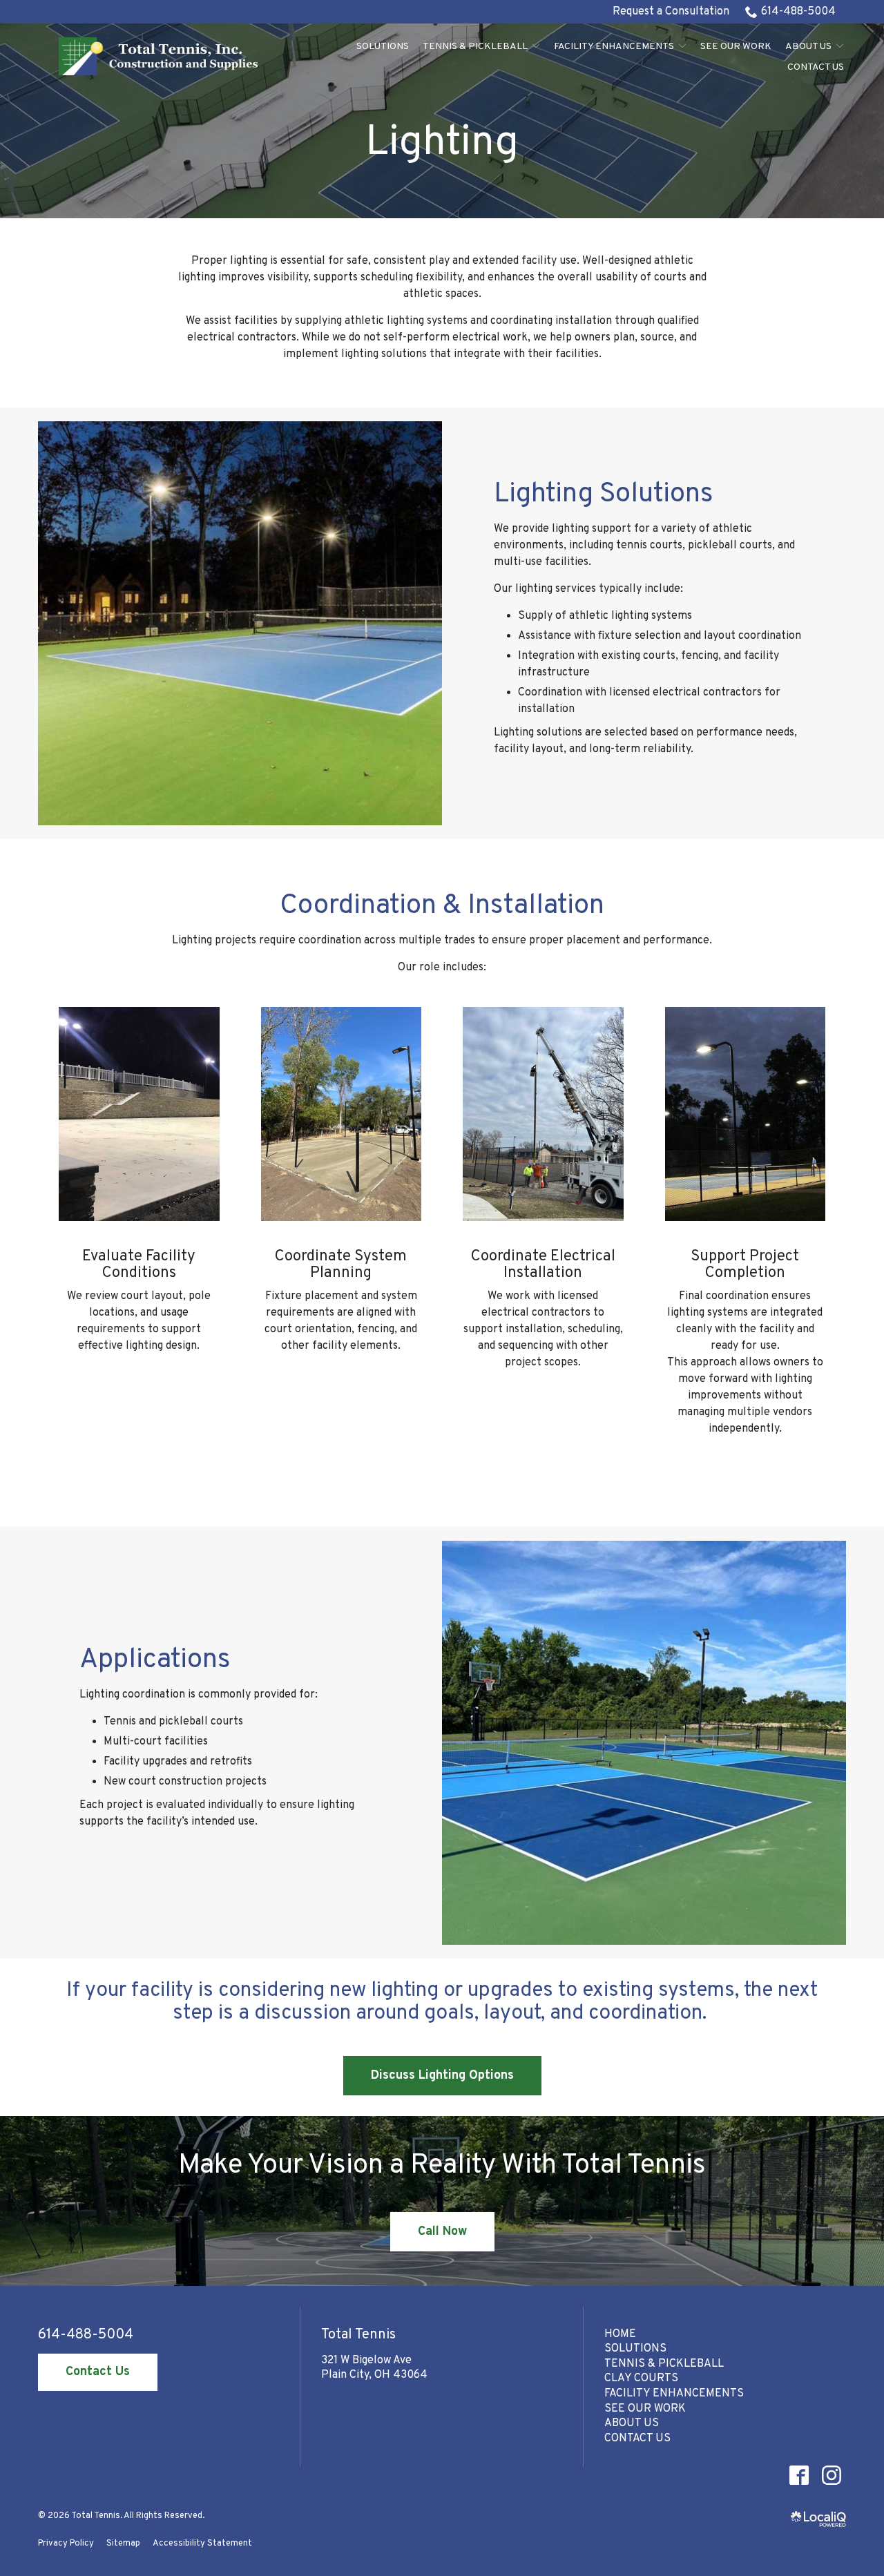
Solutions (383, 47)
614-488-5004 (798, 12)
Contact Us (816, 67)
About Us (808, 47)
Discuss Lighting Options (442, 2076)
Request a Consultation (671, 12)
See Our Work (736, 47)
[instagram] (831, 2475)
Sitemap (123, 2544)
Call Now (442, 2232)
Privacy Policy (66, 2544)
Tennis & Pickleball (475, 47)
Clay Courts (641, 2378)
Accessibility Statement (202, 2544)
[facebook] (799, 2475)
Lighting (442, 144)
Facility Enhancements (614, 47)
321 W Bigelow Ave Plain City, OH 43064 (374, 2368)
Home (620, 2334)
